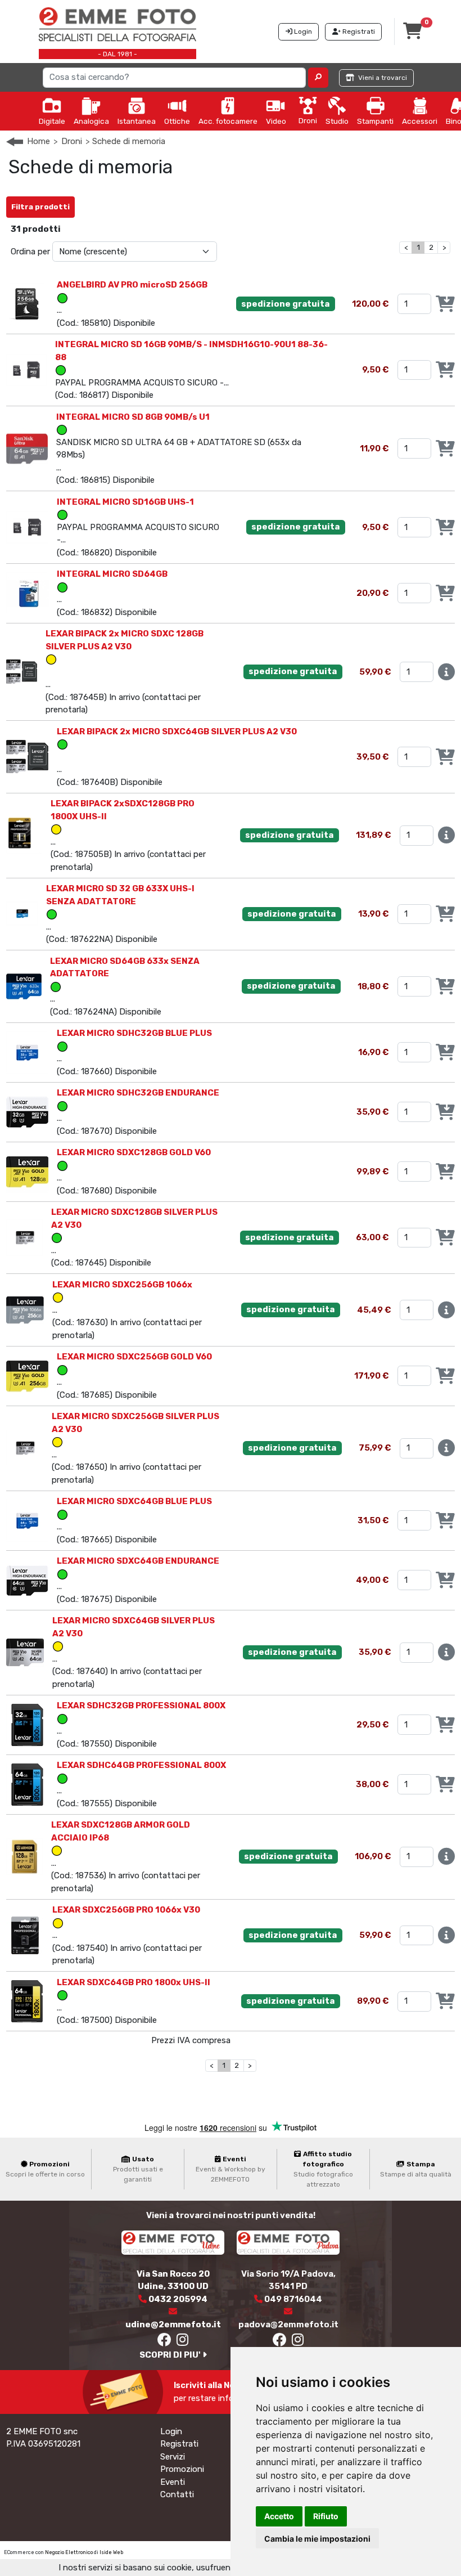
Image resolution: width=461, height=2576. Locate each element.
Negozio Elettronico (69, 2552)
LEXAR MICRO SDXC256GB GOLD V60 (134, 1357)
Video (276, 121)
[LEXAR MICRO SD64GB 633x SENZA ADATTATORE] (24, 986)
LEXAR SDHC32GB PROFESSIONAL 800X (141, 1706)
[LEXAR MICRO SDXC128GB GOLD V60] (27, 1171)
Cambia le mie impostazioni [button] (317, 2539)
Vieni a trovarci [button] (382, 78)
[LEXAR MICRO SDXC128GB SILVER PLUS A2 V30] (24, 1237)
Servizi (173, 2457)
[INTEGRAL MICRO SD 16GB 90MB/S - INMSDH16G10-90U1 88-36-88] (26, 369)
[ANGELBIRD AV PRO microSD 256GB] (27, 303)
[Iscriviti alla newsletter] (125, 2391)
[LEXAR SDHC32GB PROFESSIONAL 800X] (27, 1724)
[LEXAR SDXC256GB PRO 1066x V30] (25, 1935)
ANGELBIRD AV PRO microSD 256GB (132, 285)
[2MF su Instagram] (183, 2342)
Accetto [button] (279, 2516)
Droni (308, 120)
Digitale (52, 121)
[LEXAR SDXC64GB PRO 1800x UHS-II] (27, 2001)
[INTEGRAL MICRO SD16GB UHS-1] (27, 527)
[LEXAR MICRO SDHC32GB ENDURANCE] (27, 1111)
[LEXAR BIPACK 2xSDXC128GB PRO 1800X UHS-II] (24, 835)
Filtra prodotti (40, 207)
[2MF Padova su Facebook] (279, 2342)
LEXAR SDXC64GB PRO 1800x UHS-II (134, 1982)
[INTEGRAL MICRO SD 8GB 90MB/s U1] (27, 448)
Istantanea (137, 121)
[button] (318, 78)
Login (171, 2431)
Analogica (91, 121)
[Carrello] (413, 34)
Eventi (173, 2482)
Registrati (179, 2444)
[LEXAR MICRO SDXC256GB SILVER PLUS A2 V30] (24, 1448)
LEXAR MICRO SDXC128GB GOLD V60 (134, 1152)
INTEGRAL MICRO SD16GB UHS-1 (125, 502)
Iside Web (111, 2552)
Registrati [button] (358, 32)
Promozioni (182, 2469)
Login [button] (302, 32)
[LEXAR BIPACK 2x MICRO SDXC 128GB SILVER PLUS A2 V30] (22, 671)
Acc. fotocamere (228, 121)
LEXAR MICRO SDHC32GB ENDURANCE (138, 1093)
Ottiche (177, 121)
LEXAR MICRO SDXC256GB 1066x (122, 1285)
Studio (337, 121)
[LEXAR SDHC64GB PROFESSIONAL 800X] (27, 1784)
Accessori (420, 121)
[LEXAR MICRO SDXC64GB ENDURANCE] (27, 1579)
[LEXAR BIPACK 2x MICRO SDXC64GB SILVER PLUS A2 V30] (27, 756)
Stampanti (375, 121)
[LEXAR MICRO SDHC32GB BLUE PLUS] (27, 1052)
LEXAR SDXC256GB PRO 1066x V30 (126, 1910)
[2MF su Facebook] (164, 2342)
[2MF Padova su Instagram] (298, 2342)
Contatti (177, 2494)
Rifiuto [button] (326, 2516)
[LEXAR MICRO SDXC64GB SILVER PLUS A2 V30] (25, 1652)
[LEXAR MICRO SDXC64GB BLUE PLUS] (27, 1520)
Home (39, 141)
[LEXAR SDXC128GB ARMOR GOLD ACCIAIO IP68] (24, 1856)
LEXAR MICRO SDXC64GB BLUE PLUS (134, 1501)
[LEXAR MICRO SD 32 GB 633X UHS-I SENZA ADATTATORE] (22, 913)
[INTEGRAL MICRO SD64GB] (27, 593)
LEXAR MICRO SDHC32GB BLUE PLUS (134, 1033)
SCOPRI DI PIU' (171, 2355)
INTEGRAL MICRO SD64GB (112, 574)
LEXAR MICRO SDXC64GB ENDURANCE (138, 1561)
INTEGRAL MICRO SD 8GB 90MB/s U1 (133, 417)
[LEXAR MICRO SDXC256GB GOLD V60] (27, 1375)
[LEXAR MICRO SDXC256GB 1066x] (25, 1309)
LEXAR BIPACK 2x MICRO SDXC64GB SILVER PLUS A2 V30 (177, 731)
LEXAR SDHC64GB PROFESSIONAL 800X (141, 1765)
